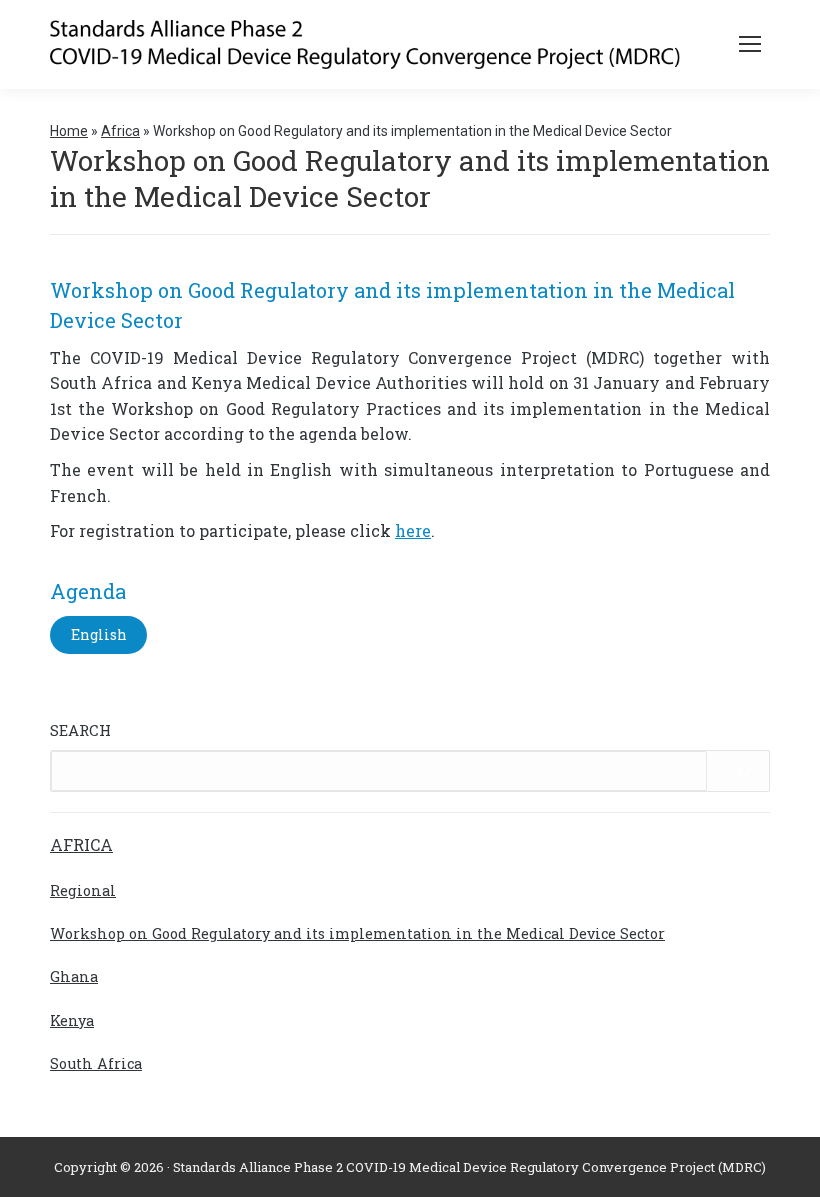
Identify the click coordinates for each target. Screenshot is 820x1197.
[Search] (743, 771)
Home (69, 131)
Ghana (74, 976)
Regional (83, 890)
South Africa (96, 1063)
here (413, 530)
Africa (120, 131)
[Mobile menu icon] (750, 44)
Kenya (72, 1020)
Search (80, 730)
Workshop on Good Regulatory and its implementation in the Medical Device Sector (357, 933)
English (99, 634)
